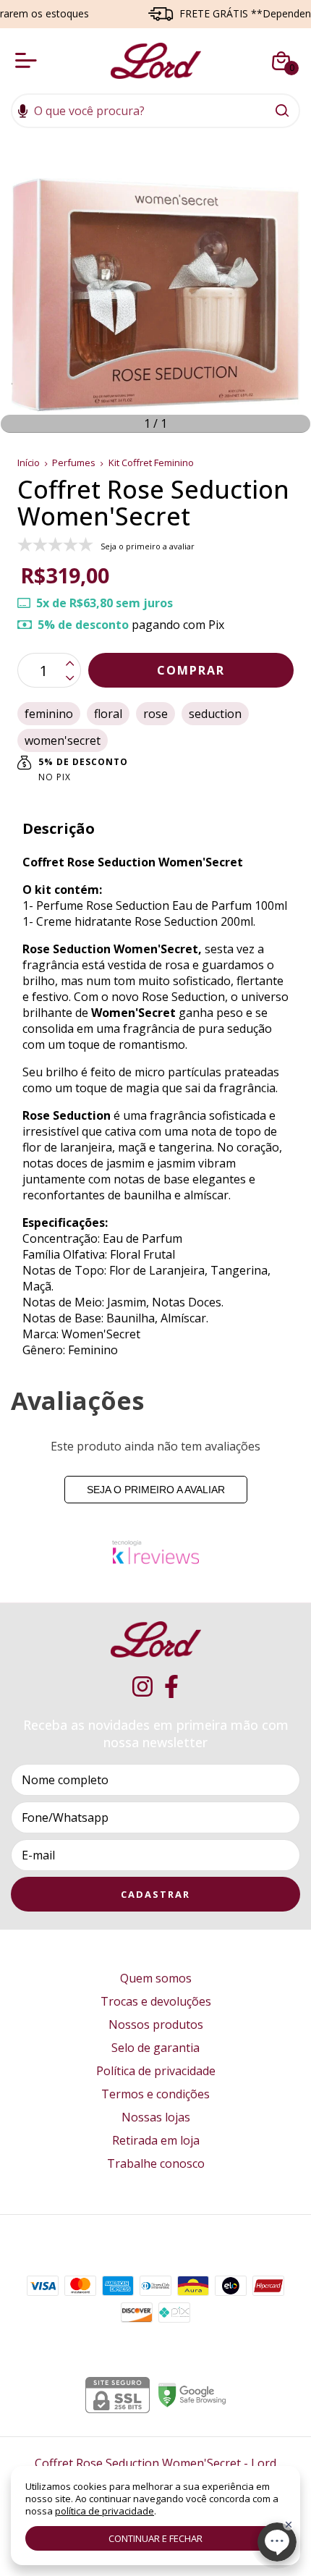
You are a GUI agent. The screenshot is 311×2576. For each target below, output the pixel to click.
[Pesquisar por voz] (23, 112)
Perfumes (75, 463)
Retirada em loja (156, 2140)
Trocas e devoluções (156, 2001)
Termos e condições (155, 2094)
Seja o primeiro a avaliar (156, 1490)
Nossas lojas (156, 2117)
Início (29, 463)
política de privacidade (105, 2511)
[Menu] (29, 61)
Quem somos (156, 1978)
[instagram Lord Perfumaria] (142, 1687)
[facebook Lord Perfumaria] (171, 1687)
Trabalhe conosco (156, 2163)
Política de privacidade (156, 2071)
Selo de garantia (155, 2048)
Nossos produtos (156, 2024)
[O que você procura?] (282, 111)
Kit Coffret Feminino (151, 463)
